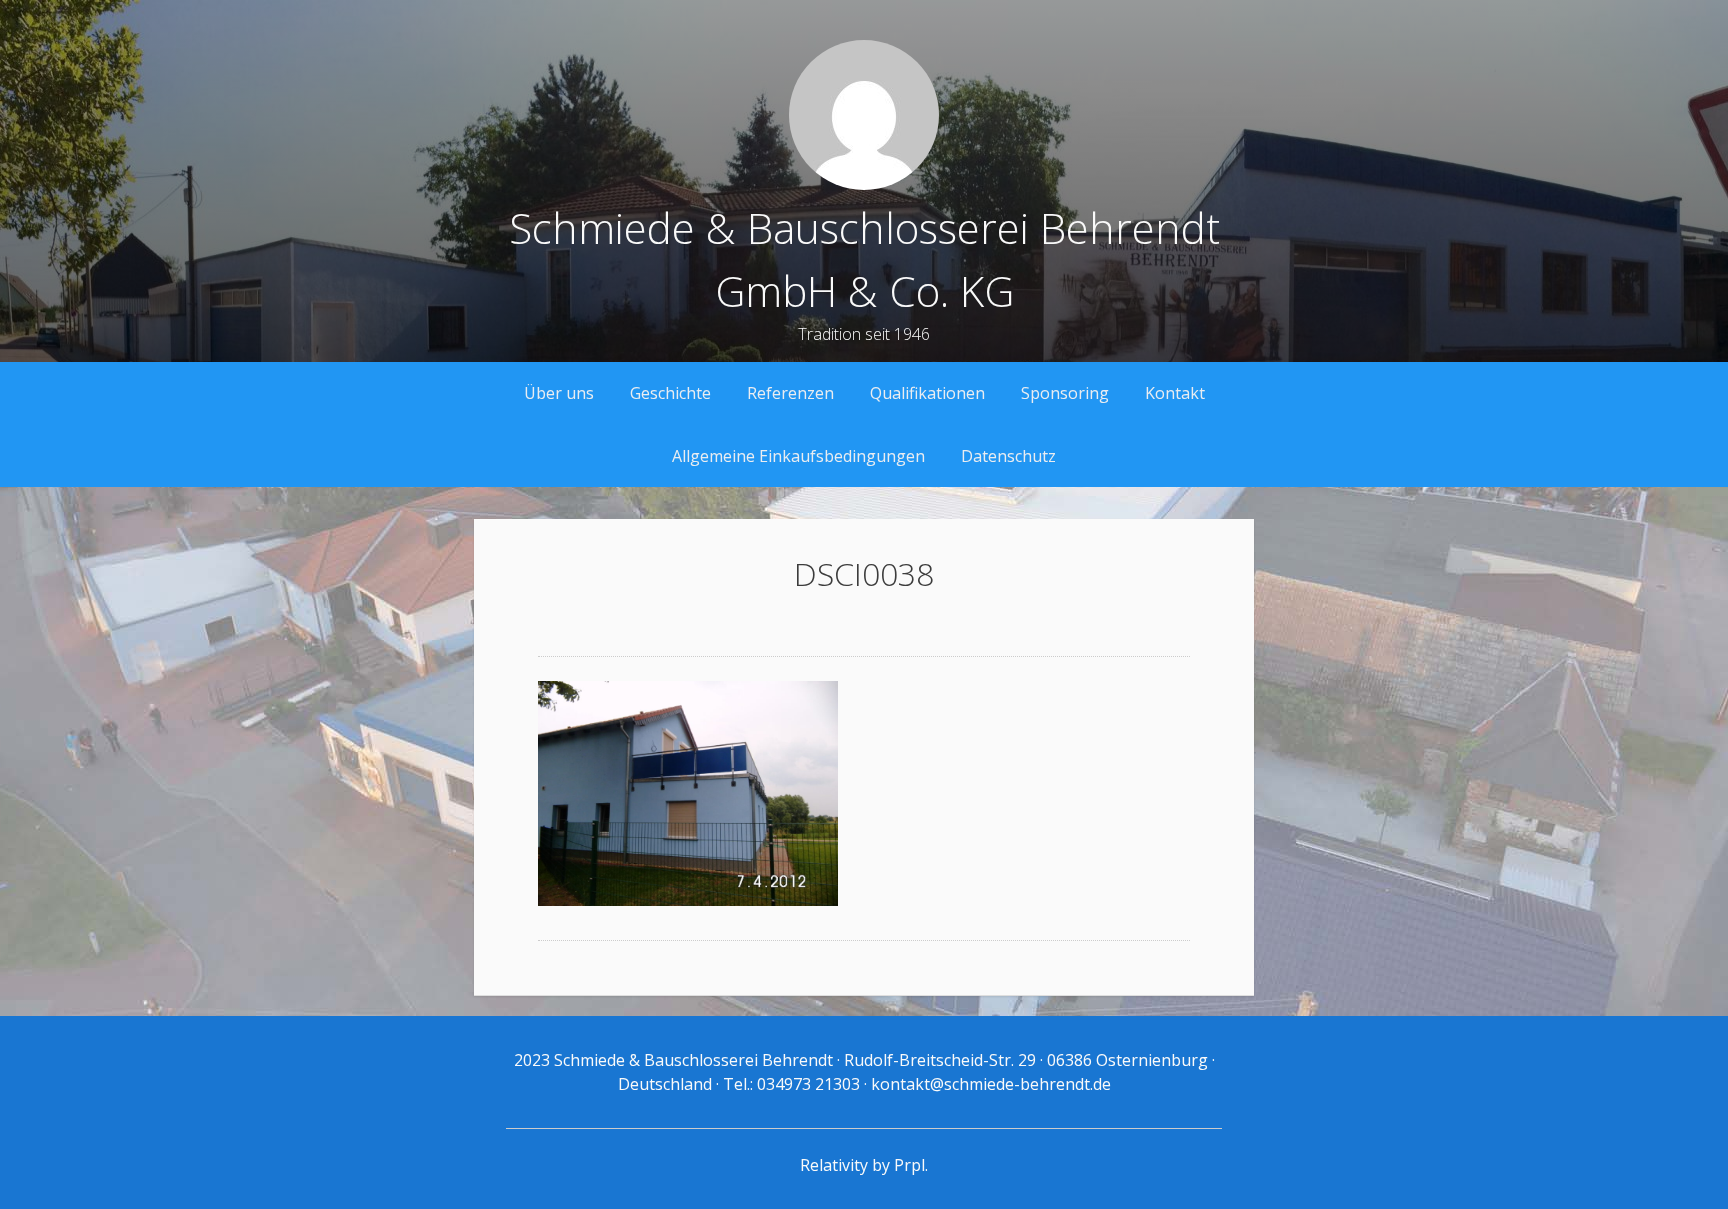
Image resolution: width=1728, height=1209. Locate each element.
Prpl (909, 1165)
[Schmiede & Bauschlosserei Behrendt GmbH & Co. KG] (864, 184)
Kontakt (1175, 393)
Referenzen (790, 393)
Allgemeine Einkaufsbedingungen (798, 456)
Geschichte (670, 393)
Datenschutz (1008, 456)
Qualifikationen (927, 393)
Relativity (834, 1165)
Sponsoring (1065, 393)
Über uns (559, 393)
